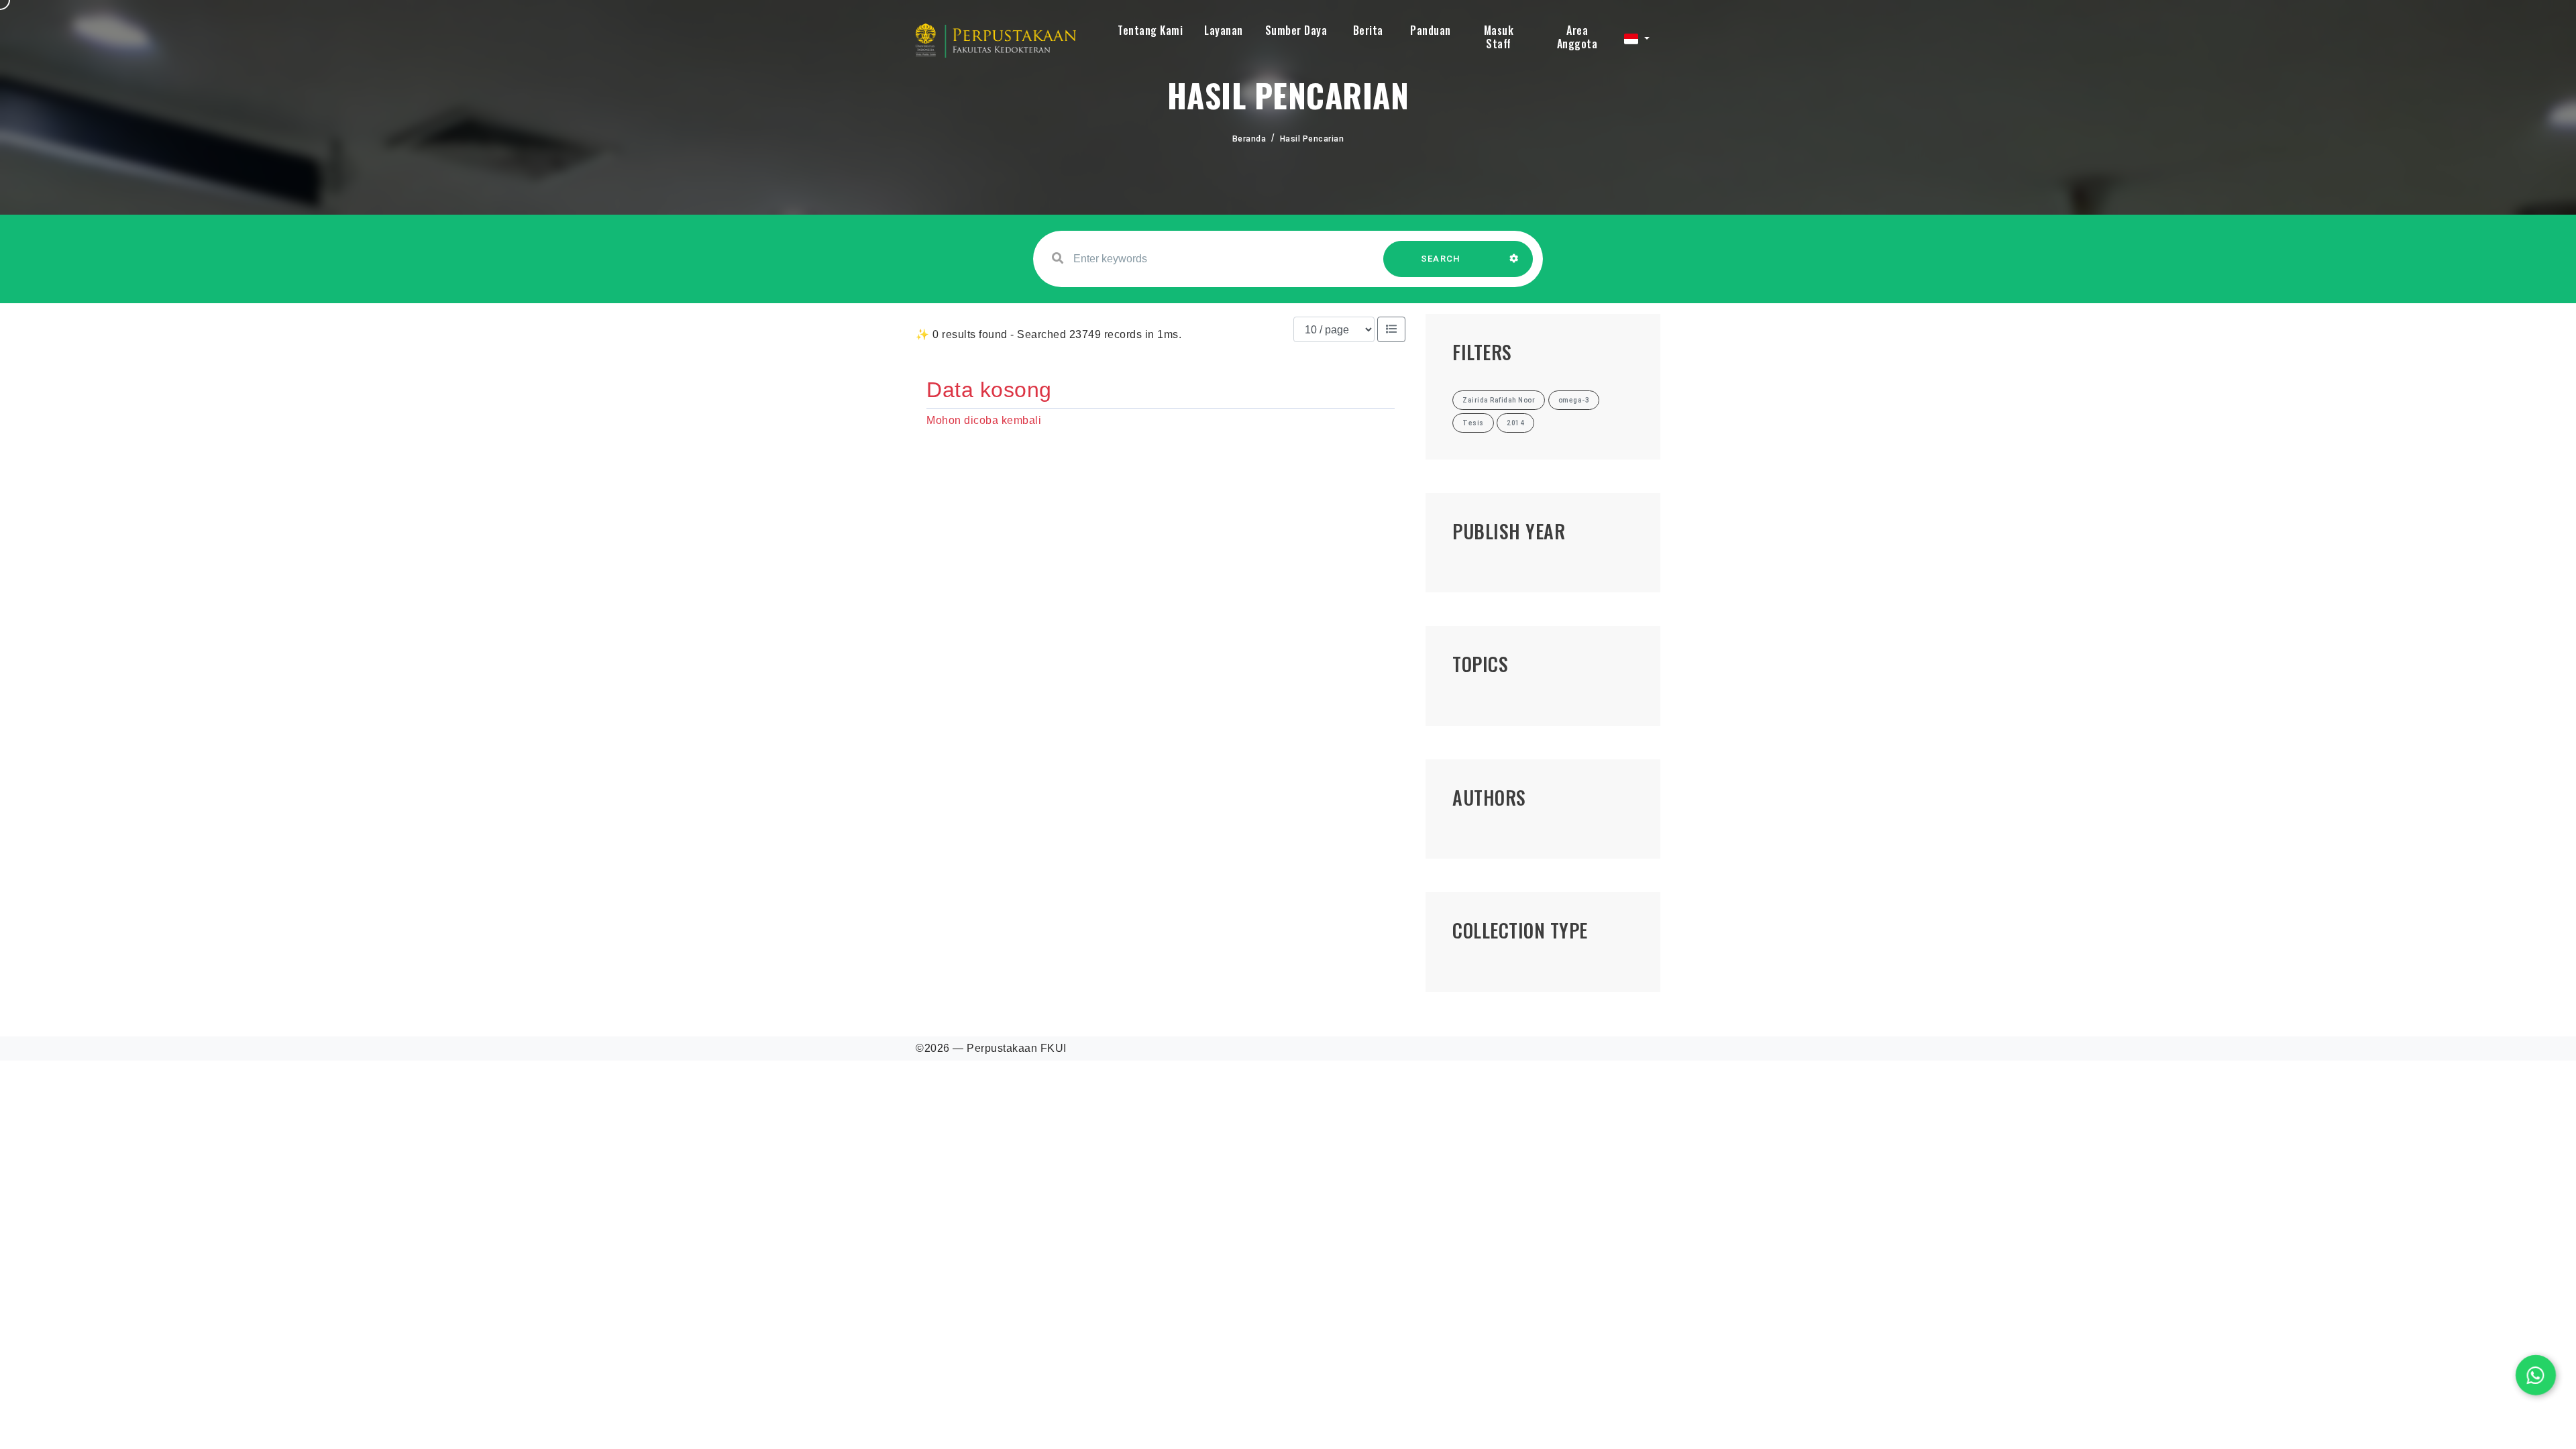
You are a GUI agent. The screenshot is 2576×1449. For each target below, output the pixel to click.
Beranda (1249, 139)
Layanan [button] (1224, 30)
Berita (1368, 30)
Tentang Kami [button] (1150, 30)
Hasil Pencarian (1312, 139)
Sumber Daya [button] (1296, 30)
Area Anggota (1577, 37)
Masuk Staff (1499, 37)
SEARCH (1441, 259)
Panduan (1431, 30)
